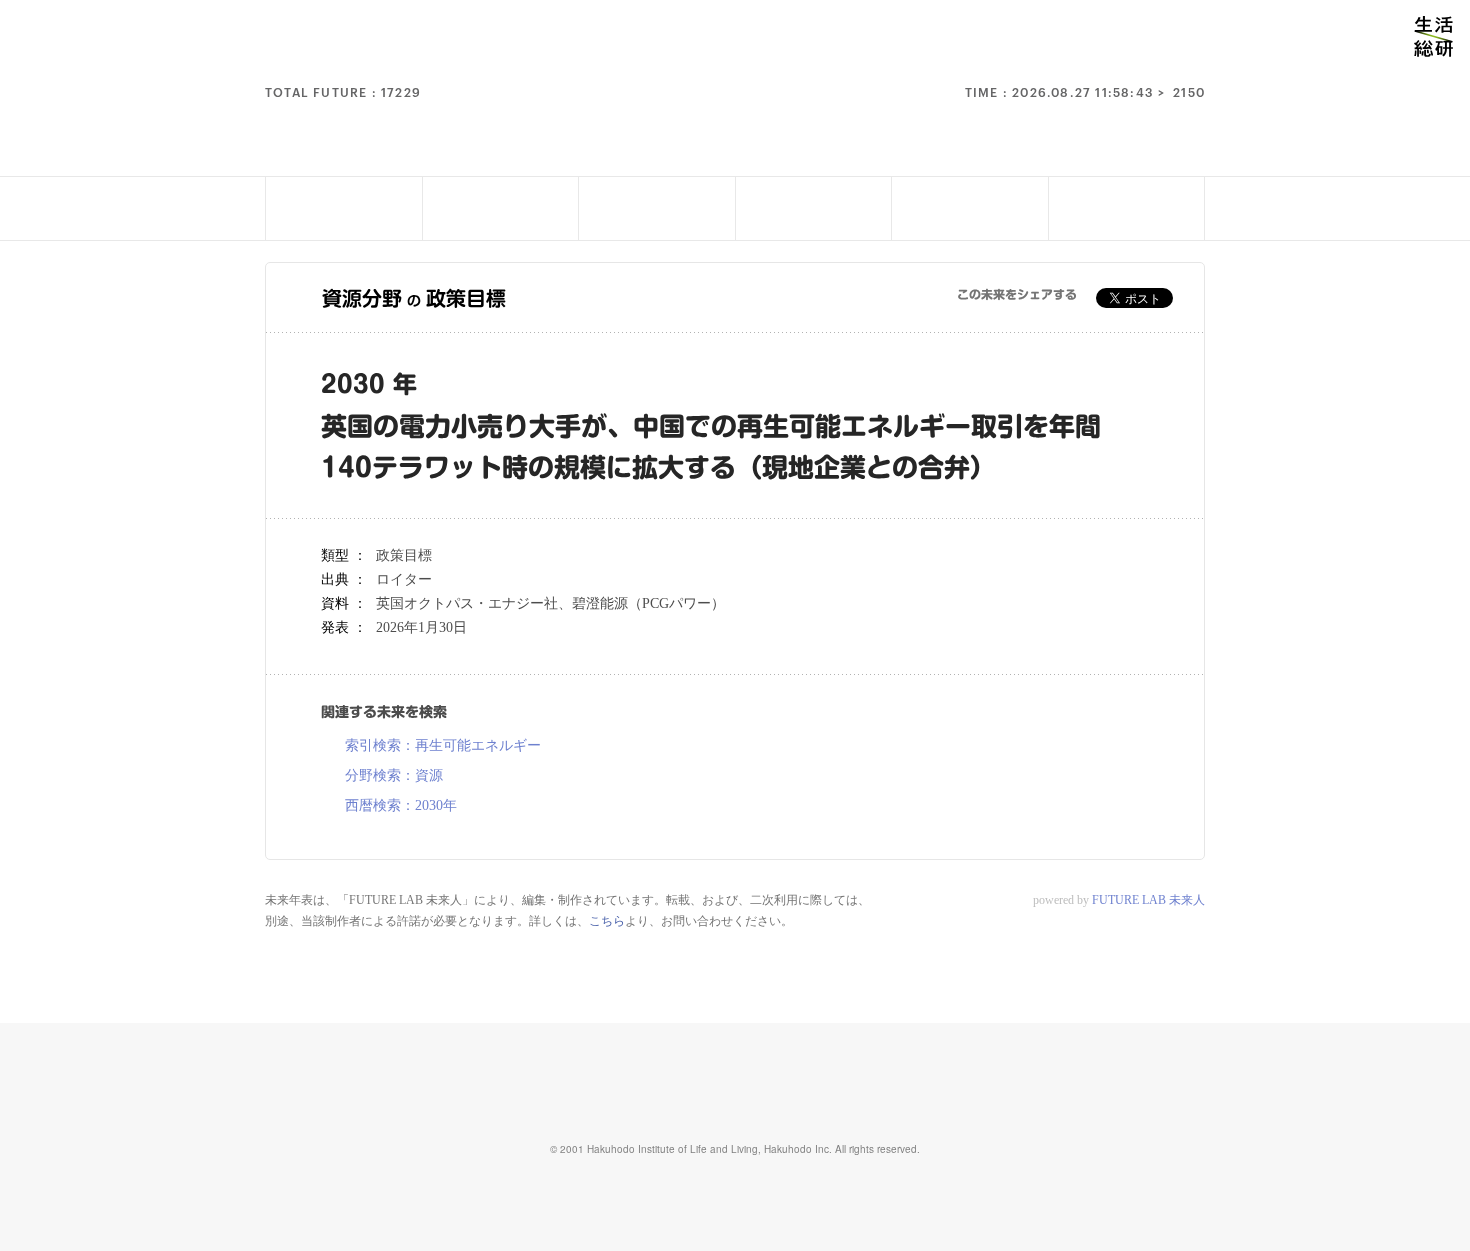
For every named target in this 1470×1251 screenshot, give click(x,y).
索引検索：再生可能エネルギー (443, 746)
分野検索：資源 (394, 776)
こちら (607, 921)
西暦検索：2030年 (401, 806)
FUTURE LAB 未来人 (1148, 900)
